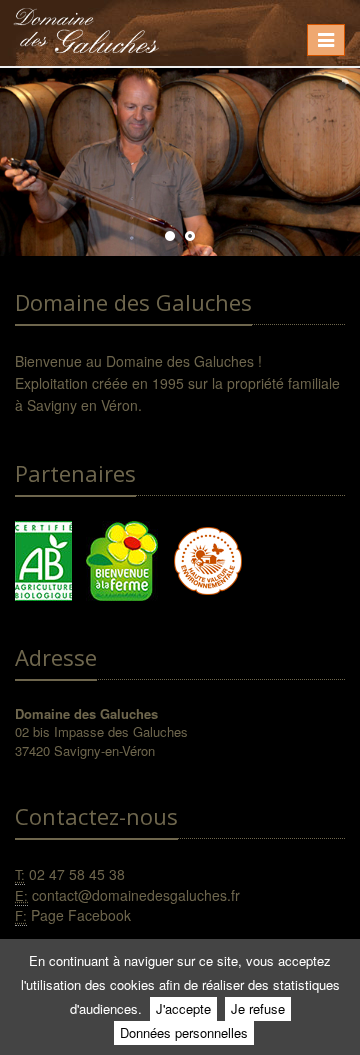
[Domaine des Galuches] (85, 26)
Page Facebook (81, 915)
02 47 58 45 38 (77, 874)
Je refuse (258, 1008)
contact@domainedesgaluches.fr (136, 895)
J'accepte (183, 1008)
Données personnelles (184, 1032)
